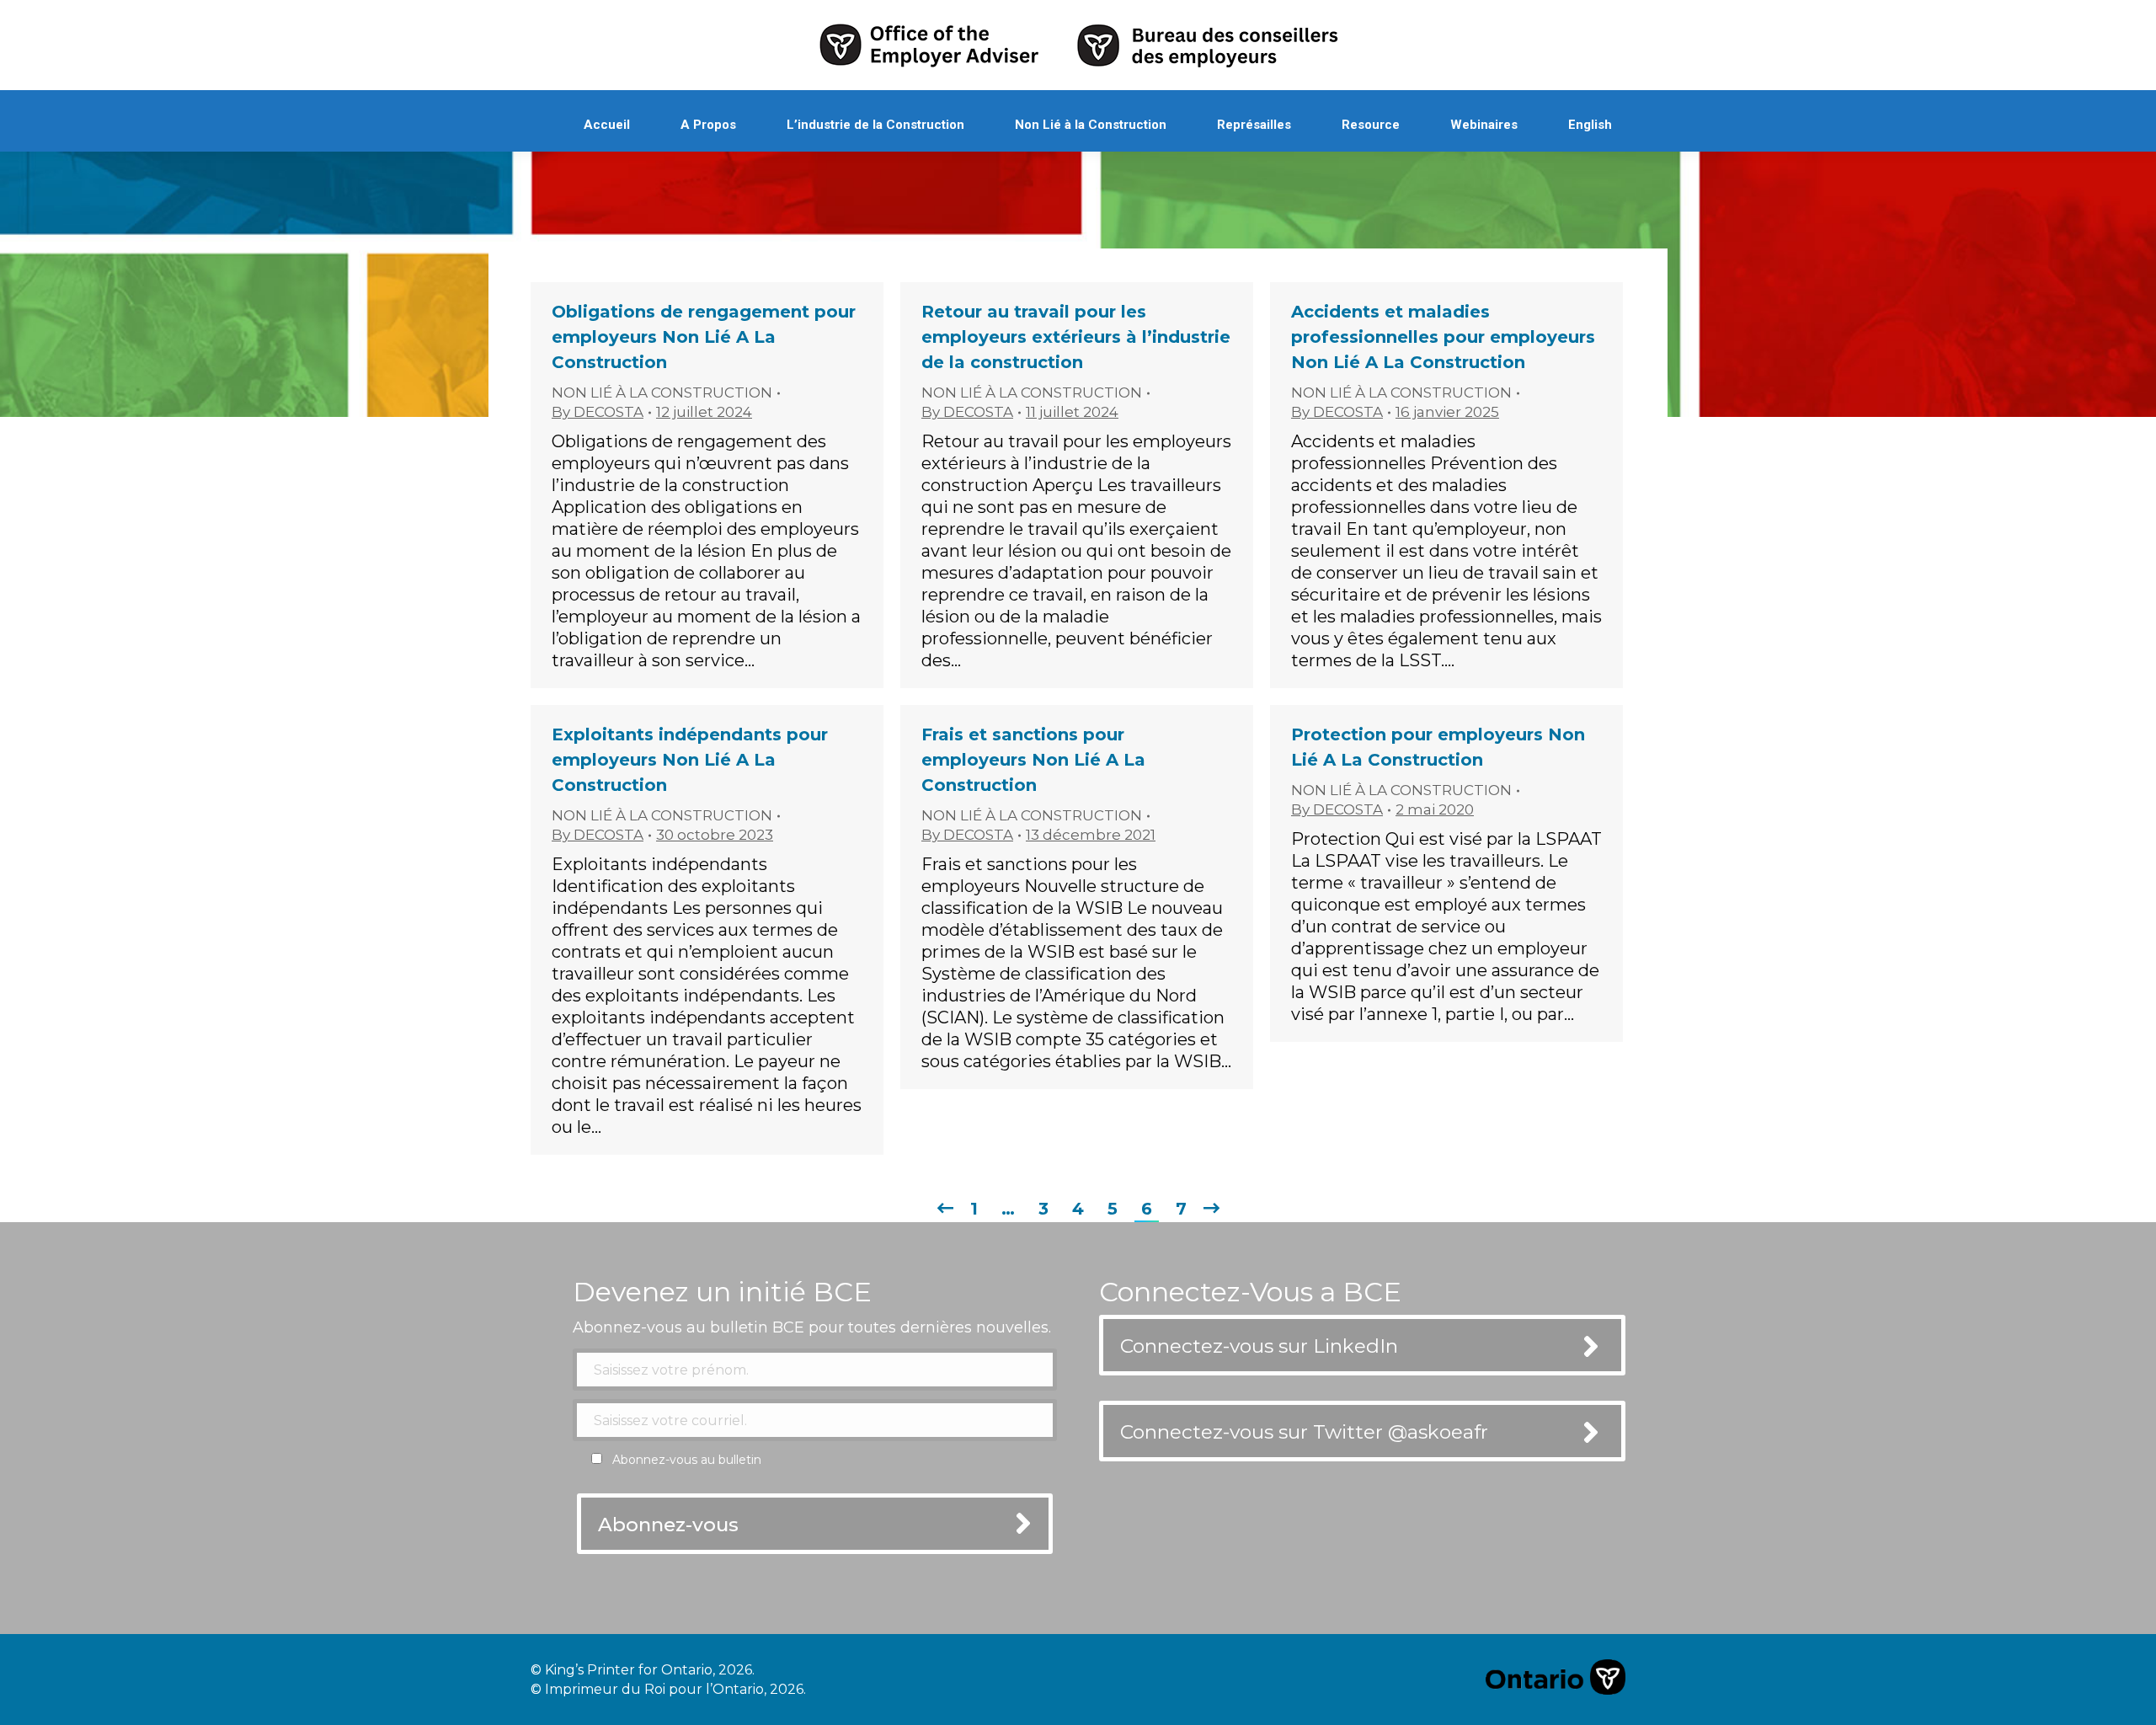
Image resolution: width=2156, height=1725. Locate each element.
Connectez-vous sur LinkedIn (1259, 1346)
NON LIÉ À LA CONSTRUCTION (662, 393)
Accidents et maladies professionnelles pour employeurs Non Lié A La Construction (1443, 337)
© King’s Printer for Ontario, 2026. (643, 1670)
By (598, 412)
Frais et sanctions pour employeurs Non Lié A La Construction (1033, 760)
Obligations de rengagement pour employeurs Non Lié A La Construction (704, 337)
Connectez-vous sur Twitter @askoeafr (1304, 1432)
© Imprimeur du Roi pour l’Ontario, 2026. (668, 1689)
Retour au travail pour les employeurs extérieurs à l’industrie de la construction (1076, 337)
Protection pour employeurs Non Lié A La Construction (1438, 747)
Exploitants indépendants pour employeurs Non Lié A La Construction (690, 760)
